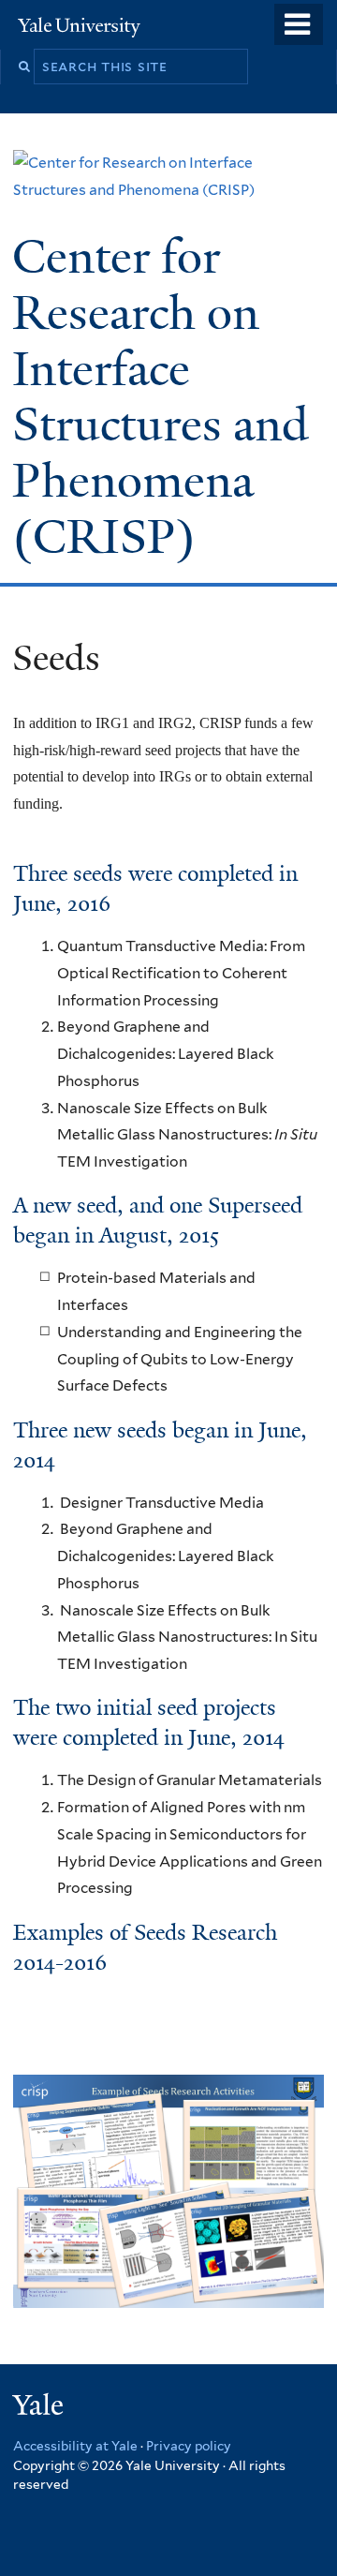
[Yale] (40, 2408)
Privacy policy (189, 2446)
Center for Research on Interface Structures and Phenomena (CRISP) (161, 397)
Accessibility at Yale (75, 2446)
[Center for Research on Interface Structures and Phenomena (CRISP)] (168, 190)
